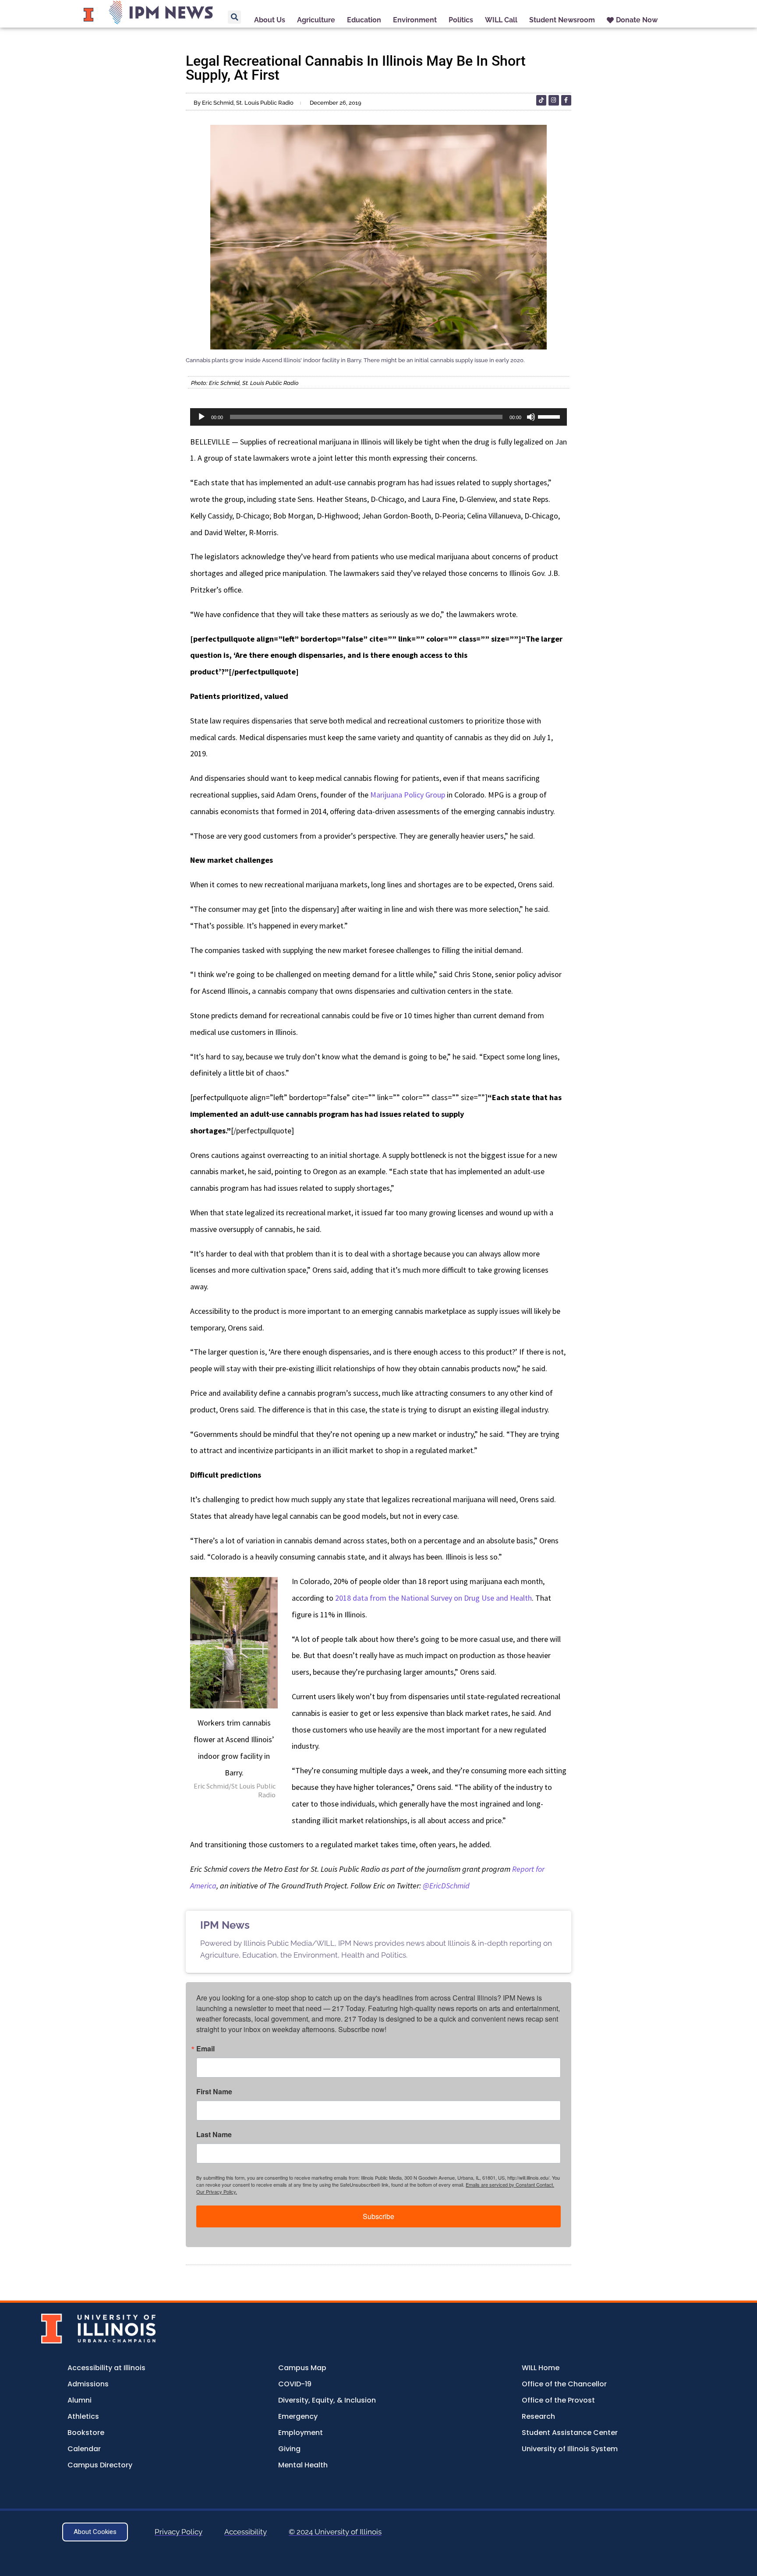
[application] (378, 417)
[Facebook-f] (566, 100)
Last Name (214, 2135)
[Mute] (531, 417)
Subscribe (378, 2216)
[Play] (202, 417)
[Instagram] (554, 100)
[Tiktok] (541, 100)
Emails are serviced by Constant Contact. (510, 2184)
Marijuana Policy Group (408, 795)
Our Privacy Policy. (217, 2191)
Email (205, 2049)
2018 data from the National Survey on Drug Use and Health (433, 1598)
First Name (214, 2092)
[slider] (550, 416)
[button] (234, 17)
